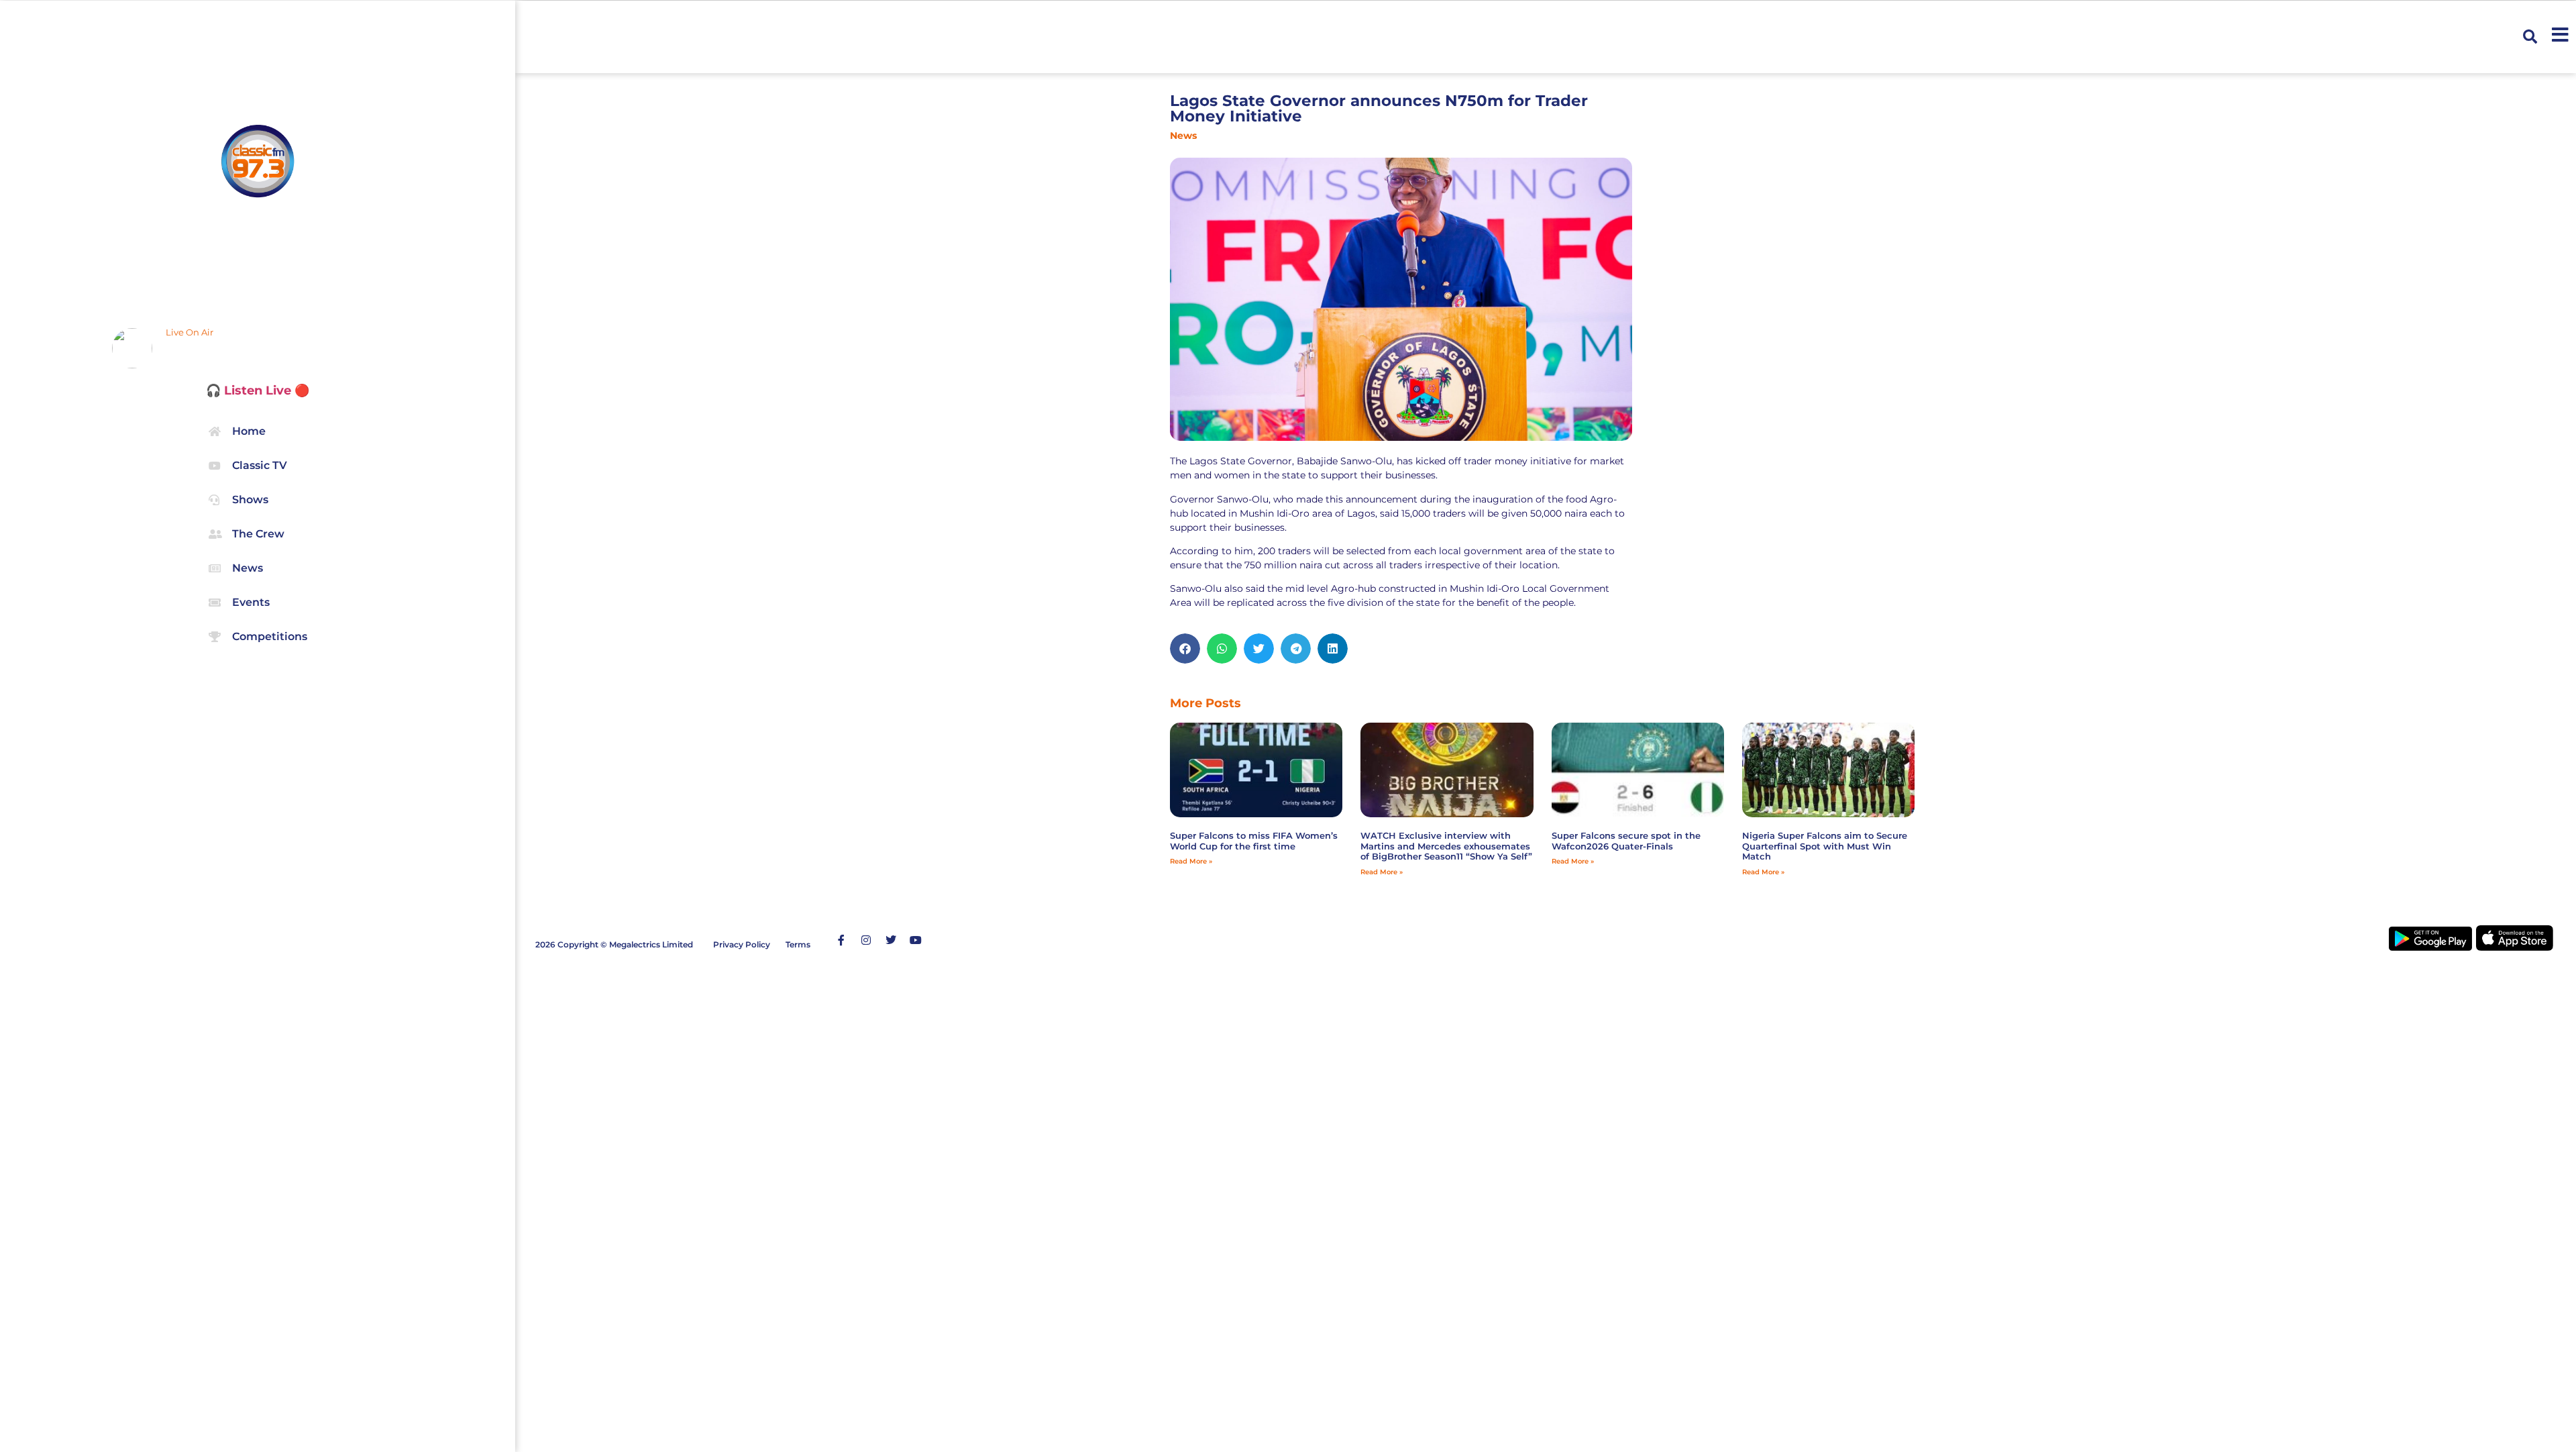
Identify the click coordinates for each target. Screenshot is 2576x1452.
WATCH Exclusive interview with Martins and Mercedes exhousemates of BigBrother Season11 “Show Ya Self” (1446, 846)
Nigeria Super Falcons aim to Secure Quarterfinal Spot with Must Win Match (1825, 846)
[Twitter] (891, 940)
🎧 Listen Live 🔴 (258, 391)
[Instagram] (866, 940)
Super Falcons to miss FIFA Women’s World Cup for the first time (1254, 841)
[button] (2530, 37)
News (1183, 136)
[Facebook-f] (841, 940)
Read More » (1191, 861)
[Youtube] (916, 940)
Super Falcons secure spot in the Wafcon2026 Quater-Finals (1626, 841)
